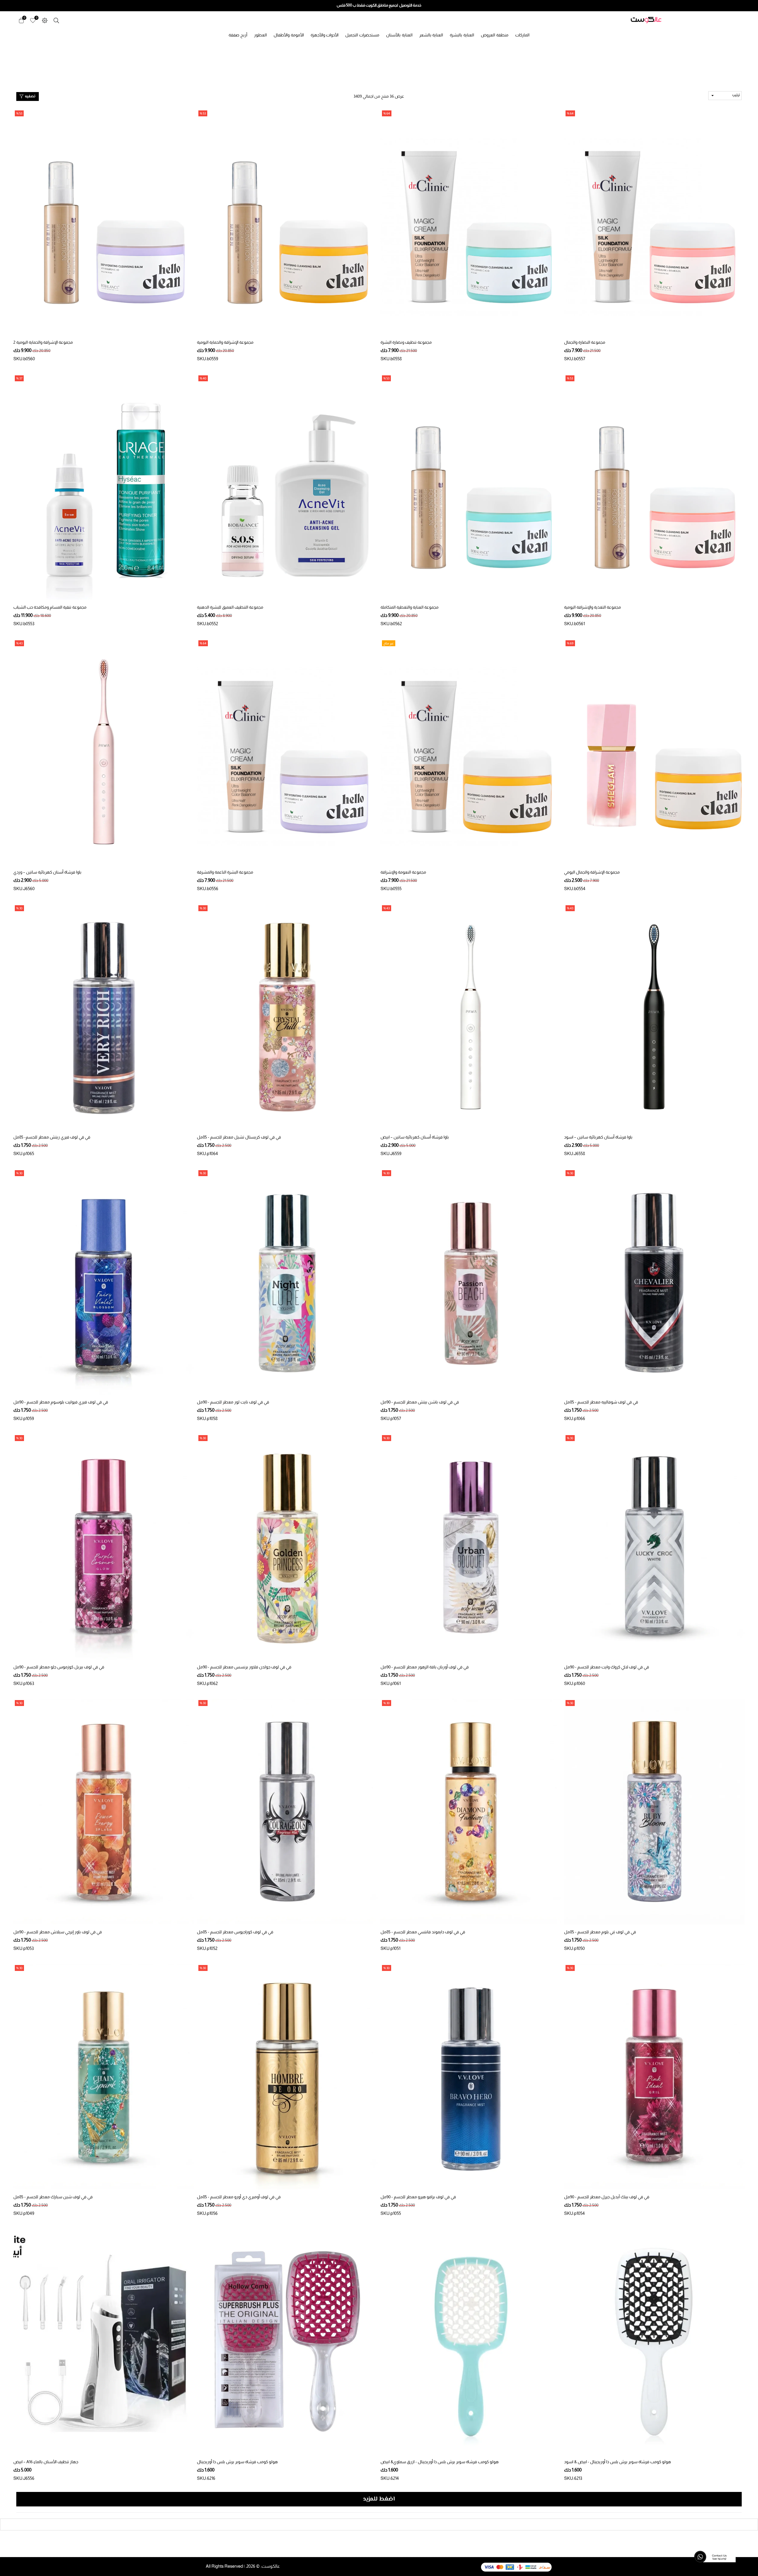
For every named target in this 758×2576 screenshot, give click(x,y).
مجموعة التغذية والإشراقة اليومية (592, 607)
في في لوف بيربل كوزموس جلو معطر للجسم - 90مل (59, 1667)
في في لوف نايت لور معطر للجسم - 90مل (233, 1402)
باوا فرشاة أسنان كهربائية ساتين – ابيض (415, 1137)
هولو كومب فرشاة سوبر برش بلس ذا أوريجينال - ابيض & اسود (618, 2462)
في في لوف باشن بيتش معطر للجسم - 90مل (420, 1402)
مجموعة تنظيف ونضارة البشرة (406, 342)
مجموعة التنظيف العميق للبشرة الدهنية (230, 607)
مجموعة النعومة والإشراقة (403, 872)
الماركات (522, 35)
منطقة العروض (495, 35)
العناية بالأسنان (399, 35)
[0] (33, 20)
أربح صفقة (238, 35)
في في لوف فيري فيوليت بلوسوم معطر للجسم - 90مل (61, 1402)
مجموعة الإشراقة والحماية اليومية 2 (43, 342)
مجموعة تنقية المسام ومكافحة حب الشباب (50, 607)
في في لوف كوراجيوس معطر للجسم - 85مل (235, 1932)
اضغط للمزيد (379, 2499)
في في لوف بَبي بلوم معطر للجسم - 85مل (600, 1932)
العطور (260, 35)
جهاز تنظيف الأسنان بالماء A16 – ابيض (46, 2462)
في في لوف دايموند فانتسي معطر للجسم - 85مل (423, 1932)
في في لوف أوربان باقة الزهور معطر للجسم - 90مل (425, 1667)
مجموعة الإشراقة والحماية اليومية (225, 342)
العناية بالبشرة (462, 35)
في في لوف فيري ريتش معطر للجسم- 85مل (52, 1137)
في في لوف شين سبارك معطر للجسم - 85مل (53, 2197)
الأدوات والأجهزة (325, 35)
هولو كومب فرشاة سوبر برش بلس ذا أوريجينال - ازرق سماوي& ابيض (440, 2462)
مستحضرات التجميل (362, 35)
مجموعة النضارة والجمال (585, 342)
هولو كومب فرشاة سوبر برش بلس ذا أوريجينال (237, 2462)
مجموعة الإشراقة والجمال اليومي (592, 872)
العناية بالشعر (431, 35)
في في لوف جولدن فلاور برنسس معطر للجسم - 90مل (244, 1667)
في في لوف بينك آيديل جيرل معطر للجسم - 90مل (607, 2197)
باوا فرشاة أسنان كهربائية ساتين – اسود (598, 1137)
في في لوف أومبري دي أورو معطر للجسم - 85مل (239, 2197)
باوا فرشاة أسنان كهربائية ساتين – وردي (47, 872)
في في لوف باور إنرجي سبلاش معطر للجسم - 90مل (58, 1932)
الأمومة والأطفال (289, 35)
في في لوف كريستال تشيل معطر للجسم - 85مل (239, 1137)
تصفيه (30, 97)
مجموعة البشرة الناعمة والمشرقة (225, 872)
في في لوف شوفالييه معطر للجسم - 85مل (601, 1402)
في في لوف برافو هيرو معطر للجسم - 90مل (418, 2197)
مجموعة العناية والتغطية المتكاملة (409, 607)
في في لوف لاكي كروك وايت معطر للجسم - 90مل (607, 1667)
